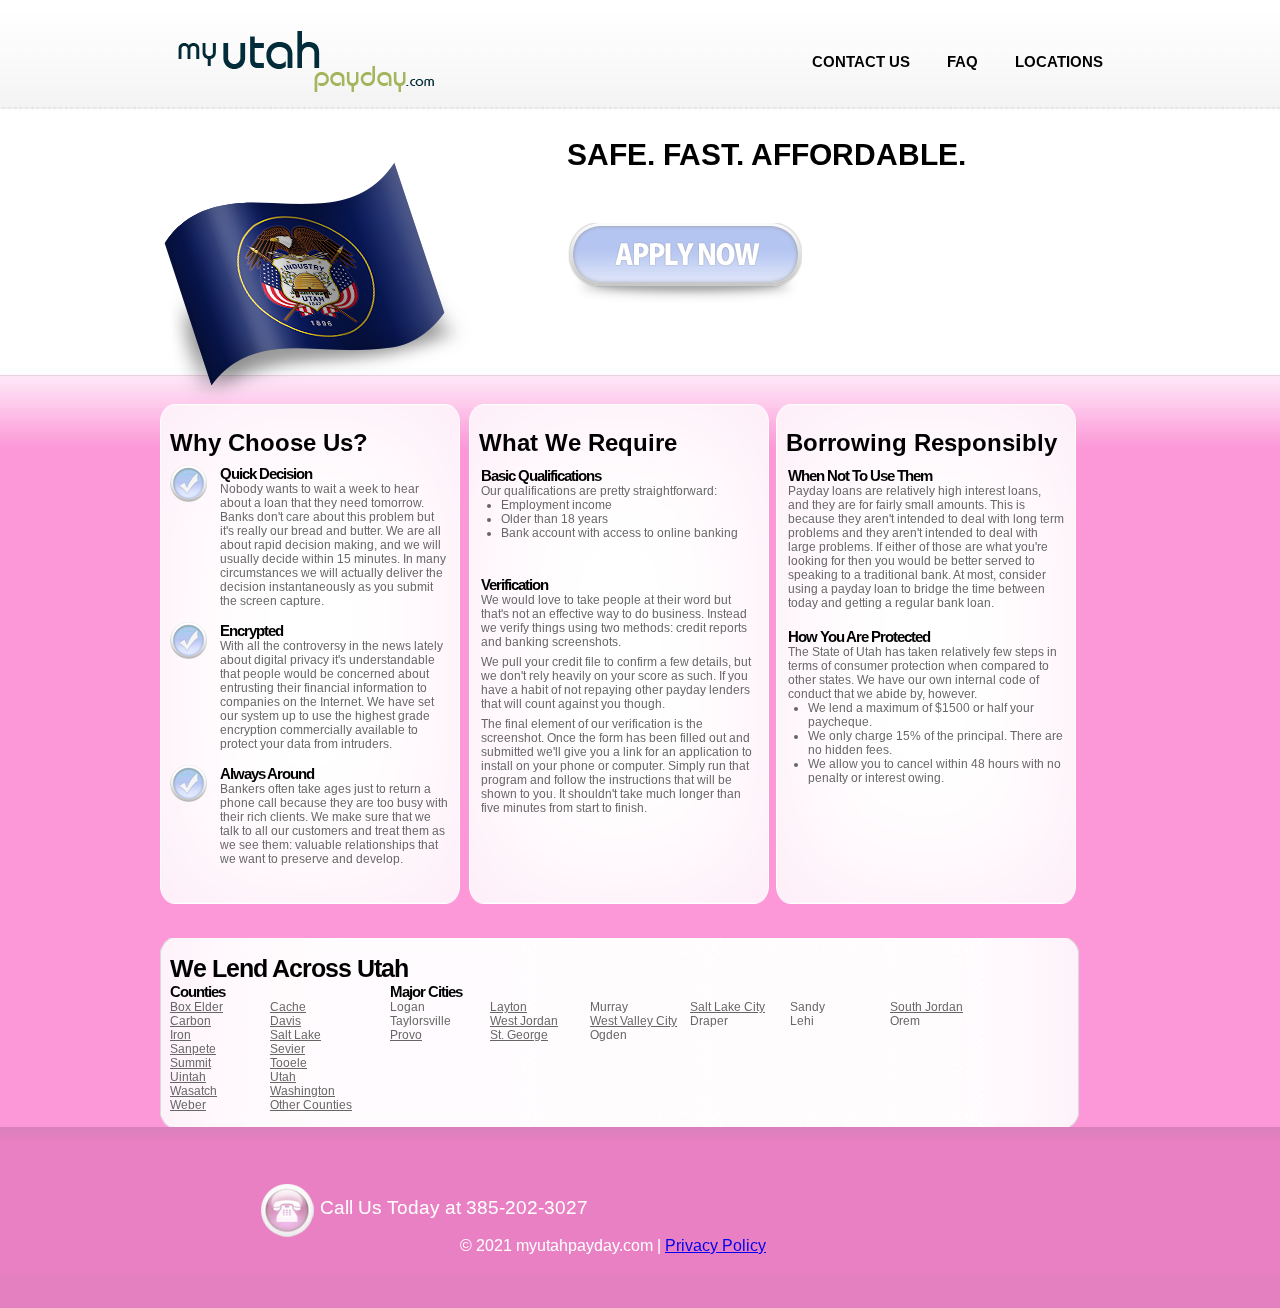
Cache (288, 1007)
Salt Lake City (727, 1007)
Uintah (188, 1077)
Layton (508, 1007)
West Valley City (633, 1021)
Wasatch (193, 1091)
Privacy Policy (715, 1245)
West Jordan (524, 1021)
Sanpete (193, 1049)
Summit (190, 1063)
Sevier (287, 1049)
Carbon (190, 1021)
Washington (302, 1091)
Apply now (684, 264)
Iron (180, 1035)
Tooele (288, 1063)
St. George (519, 1035)
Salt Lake (295, 1035)
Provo (406, 1035)
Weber (188, 1105)
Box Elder (196, 1007)
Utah (283, 1077)
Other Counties (311, 1105)
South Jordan (926, 1007)
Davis (285, 1021)
